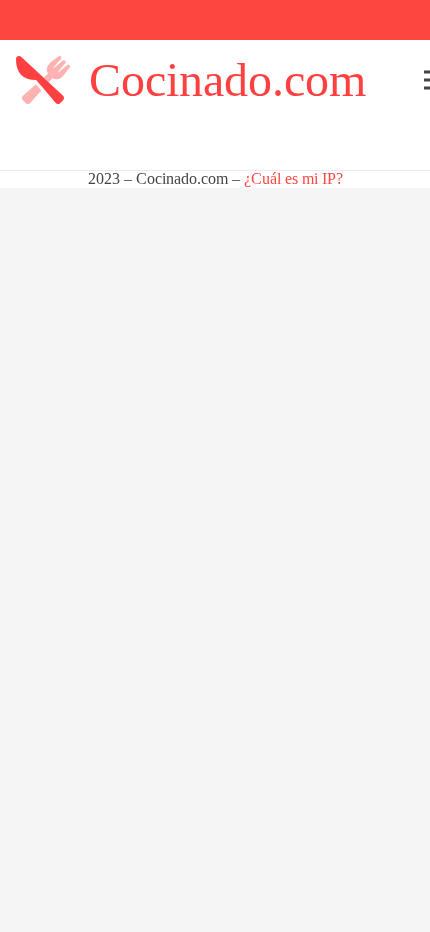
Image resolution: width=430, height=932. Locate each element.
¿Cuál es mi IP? (293, 178)
